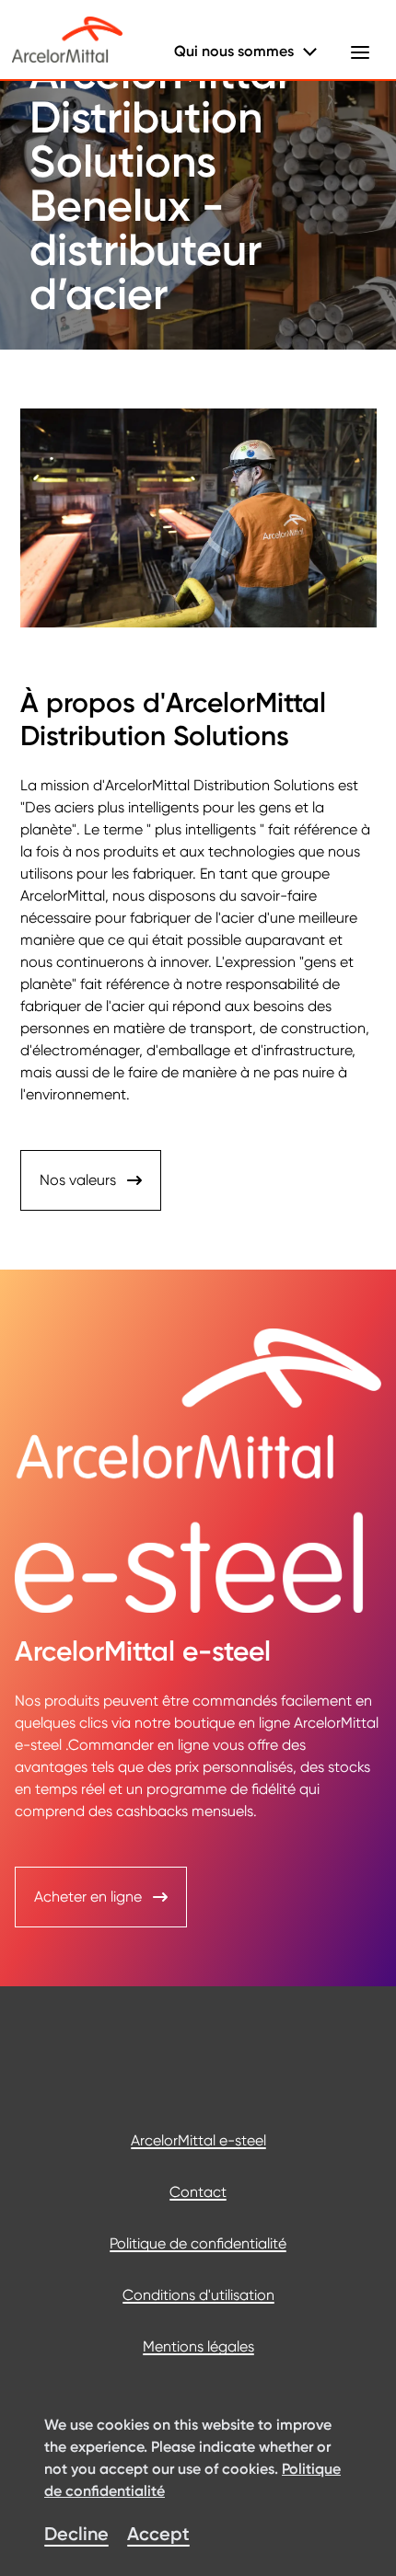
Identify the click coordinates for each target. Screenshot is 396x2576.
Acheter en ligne (88, 1897)
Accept (158, 2534)
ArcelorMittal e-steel (198, 2140)
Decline (76, 2534)
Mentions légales (198, 2346)
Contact (198, 2192)
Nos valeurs (78, 1180)
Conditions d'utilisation (198, 2295)
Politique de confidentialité (198, 2243)
